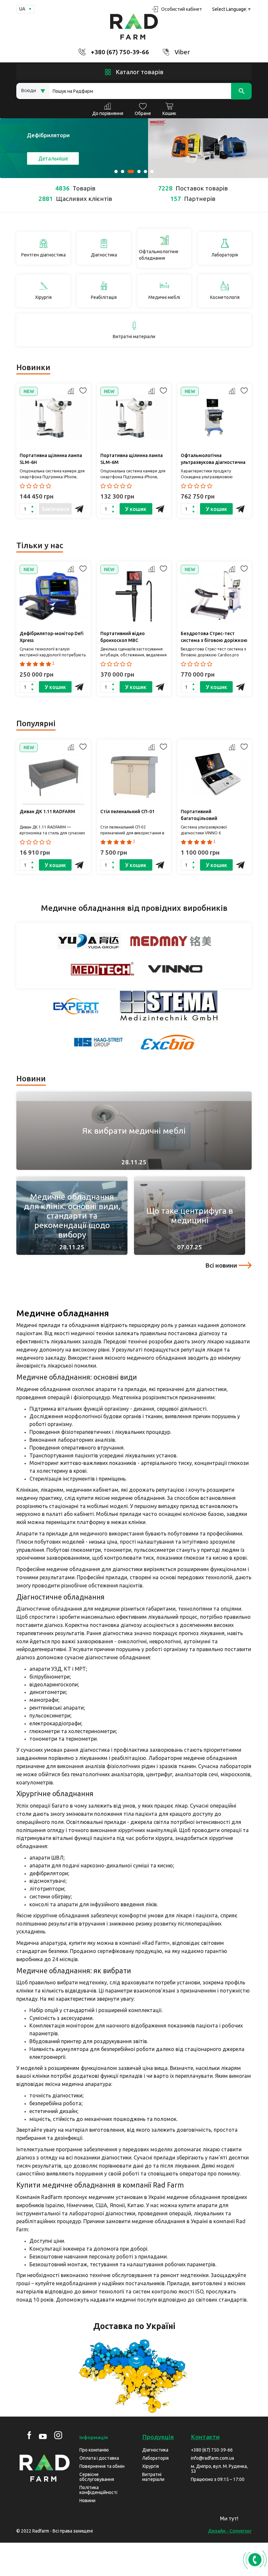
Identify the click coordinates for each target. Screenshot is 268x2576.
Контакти (205, 2437)
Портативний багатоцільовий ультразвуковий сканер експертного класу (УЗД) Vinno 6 (209, 816)
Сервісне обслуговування (97, 2477)
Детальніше (53, 158)
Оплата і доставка (99, 2458)
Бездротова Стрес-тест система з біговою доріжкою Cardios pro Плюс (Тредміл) (214, 638)
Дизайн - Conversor (230, 2531)
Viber (182, 52)
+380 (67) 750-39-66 (120, 52)
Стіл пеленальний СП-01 (127, 812)
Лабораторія (155, 2458)
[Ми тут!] (253, 2521)
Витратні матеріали (153, 2477)
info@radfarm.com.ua (212, 2458)
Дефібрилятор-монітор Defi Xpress (52, 637)
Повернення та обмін (102, 2466)
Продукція (158, 2437)
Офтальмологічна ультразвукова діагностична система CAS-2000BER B (213, 460)
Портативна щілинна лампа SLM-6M (132, 459)
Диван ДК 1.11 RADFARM (47, 812)
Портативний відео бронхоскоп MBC (123, 637)
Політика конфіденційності (98, 2490)
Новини (87, 2501)
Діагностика (155, 2450)
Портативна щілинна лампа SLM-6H (51, 459)
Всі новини (221, 1265)
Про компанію (94, 2450)
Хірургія (151, 2466)
